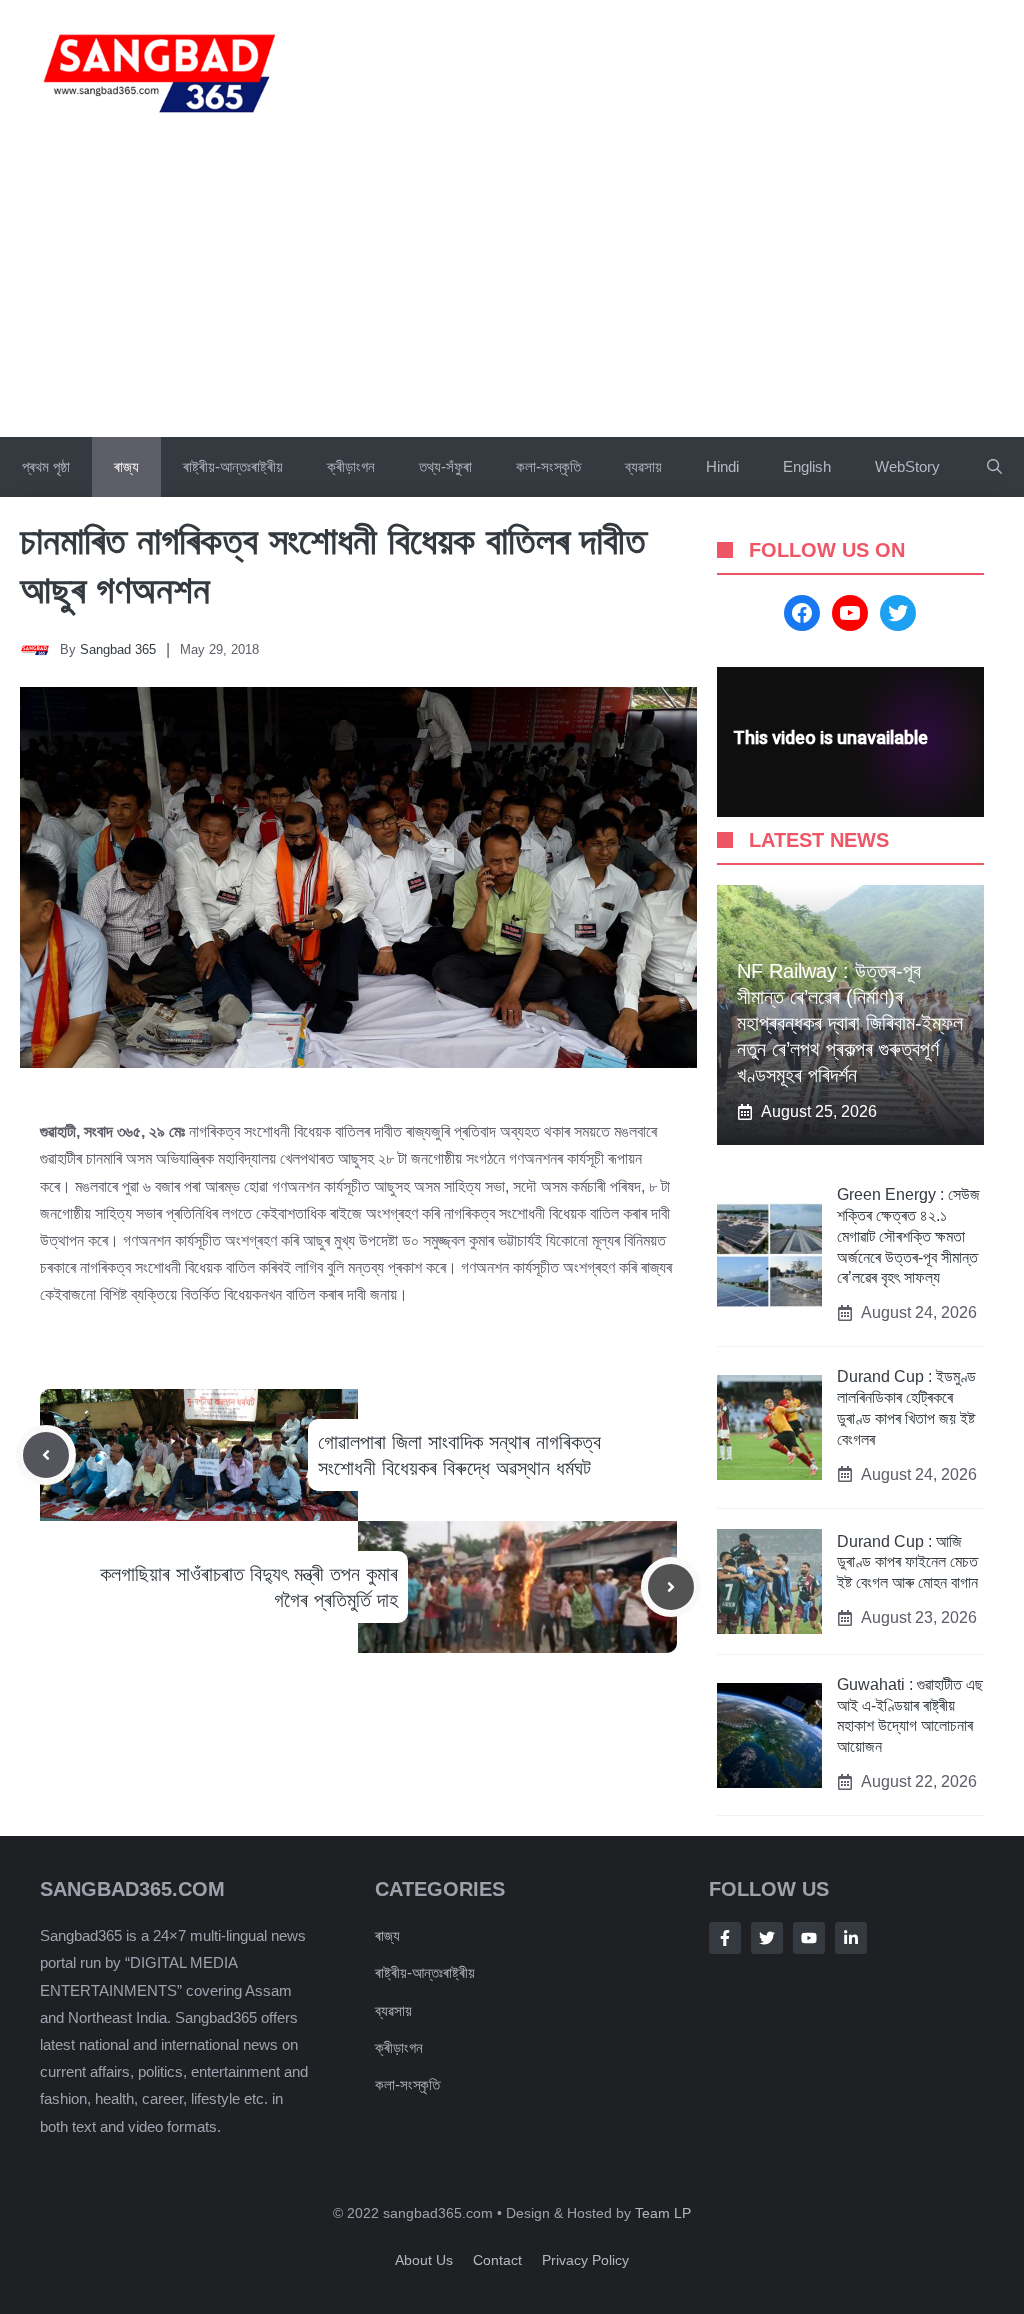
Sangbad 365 (118, 649)
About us (424, 2260)
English (807, 466)
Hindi (722, 466)
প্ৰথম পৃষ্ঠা (46, 466)
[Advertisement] (512, 287)
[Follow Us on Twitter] (767, 1938)
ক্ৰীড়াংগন (351, 466)
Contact (497, 2260)
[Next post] (671, 1587)
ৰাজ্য (126, 466)
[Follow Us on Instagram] (809, 1938)
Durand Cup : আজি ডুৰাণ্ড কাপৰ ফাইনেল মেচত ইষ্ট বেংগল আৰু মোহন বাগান (907, 1562)
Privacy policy (585, 2260)
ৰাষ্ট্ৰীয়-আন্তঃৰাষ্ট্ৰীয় (233, 466)
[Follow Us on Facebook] (725, 1938)
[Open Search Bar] (994, 467)
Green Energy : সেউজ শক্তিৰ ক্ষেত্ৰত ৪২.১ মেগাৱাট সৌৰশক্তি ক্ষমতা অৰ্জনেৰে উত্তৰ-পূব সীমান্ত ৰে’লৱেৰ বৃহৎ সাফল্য (908, 1236)
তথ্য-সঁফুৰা (445, 466)
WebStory (907, 466)
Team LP (663, 2213)
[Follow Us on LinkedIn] (851, 1938)
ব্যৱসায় (393, 2010)
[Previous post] (46, 1455)
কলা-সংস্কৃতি (548, 466)
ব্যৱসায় (643, 466)
